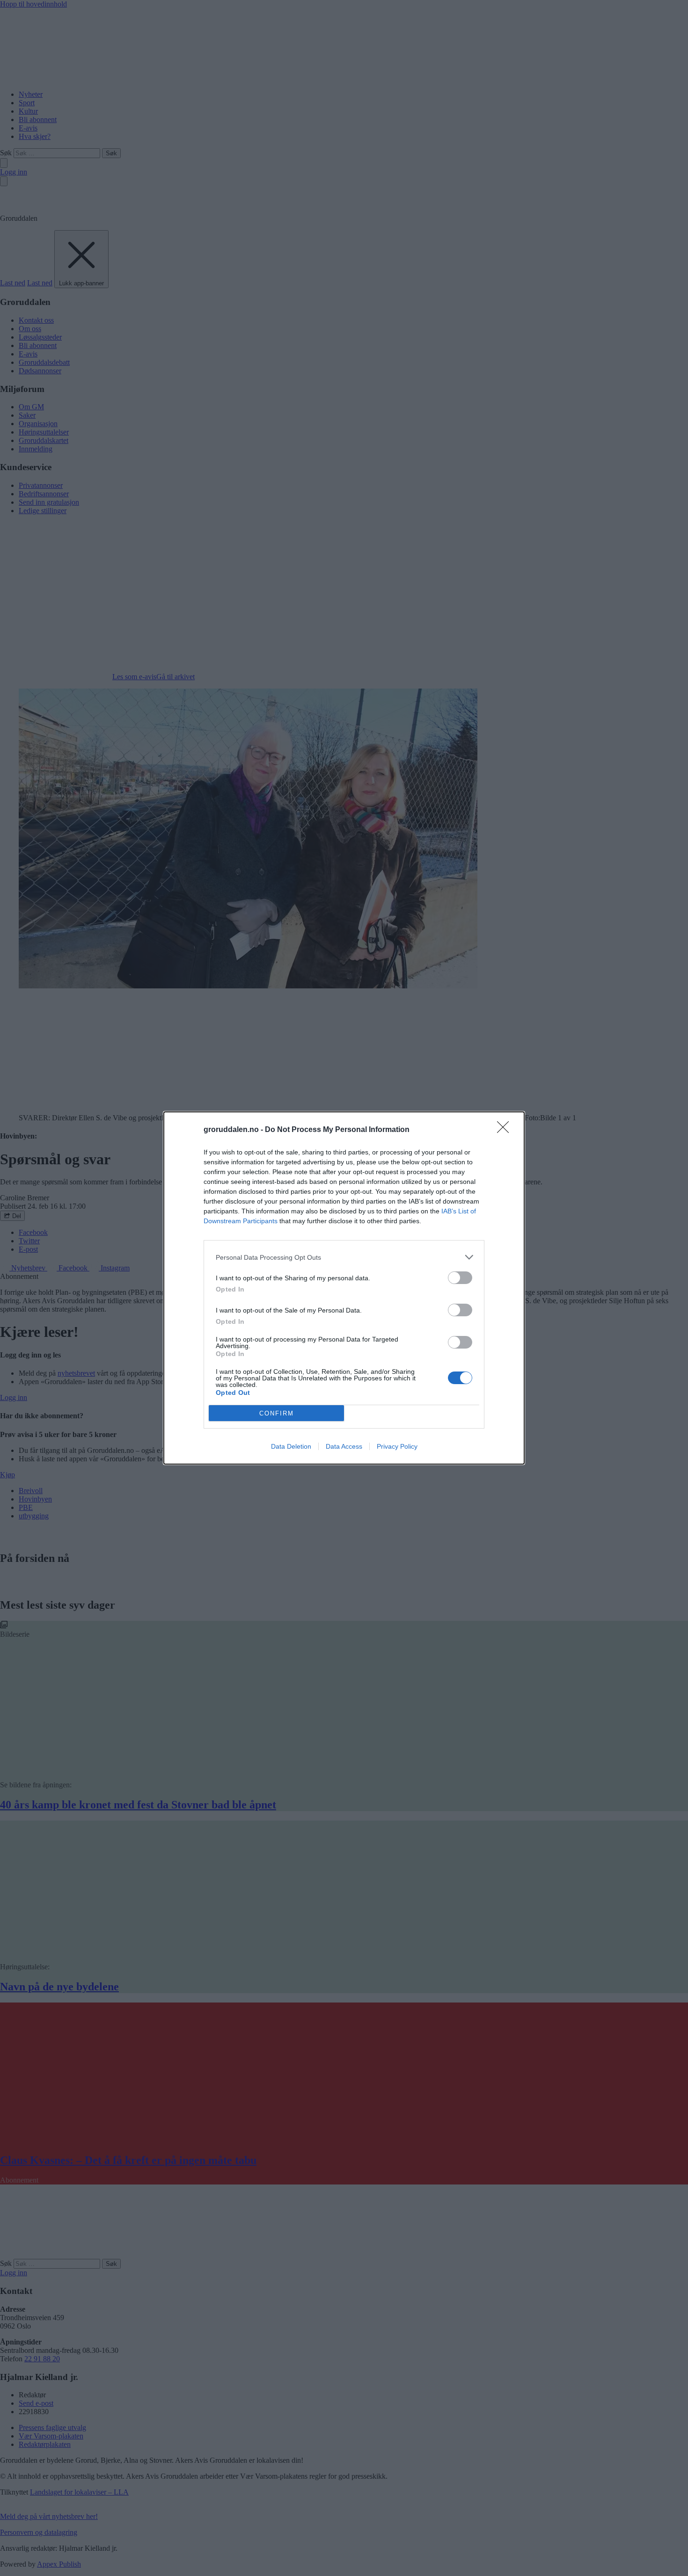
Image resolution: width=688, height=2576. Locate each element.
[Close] (506, 1130)
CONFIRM (277, 1413)
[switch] (460, 1278)
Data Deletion (291, 1446)
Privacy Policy (397, 1446)
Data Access (344, 1446)
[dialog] (344, 1288)
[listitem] (344, 1257)
